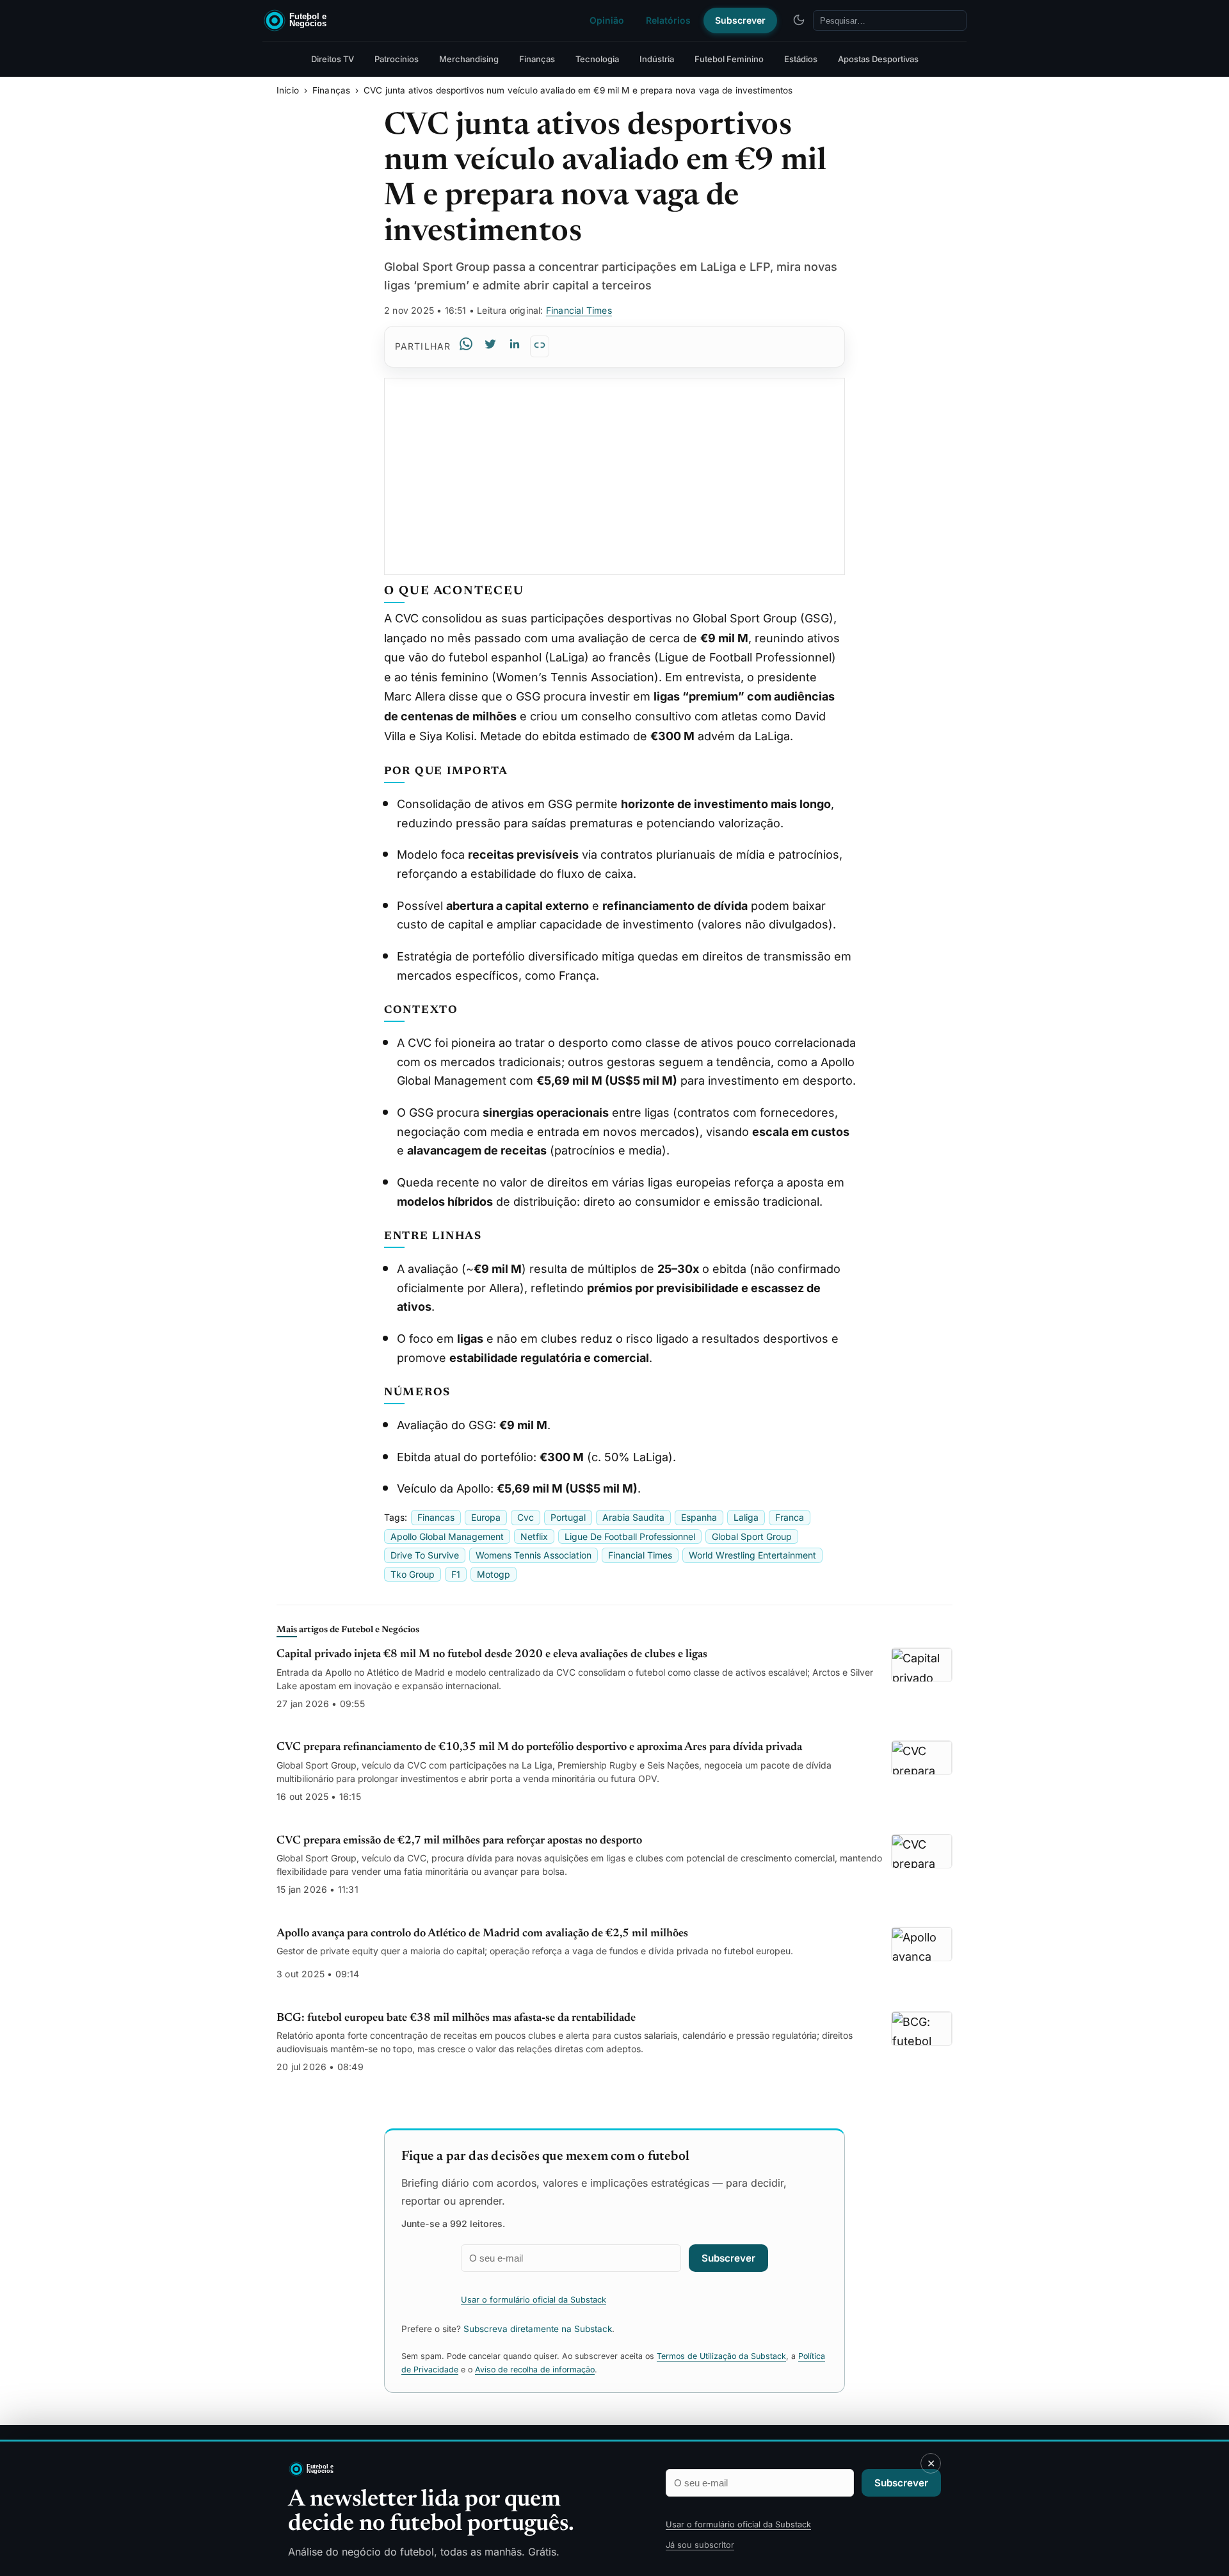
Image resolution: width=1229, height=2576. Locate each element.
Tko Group (413, 1574)
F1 (456, 1574)
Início (288, 90)
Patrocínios (397, 59)
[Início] (350, 20)
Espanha (699, 1517)
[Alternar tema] (799, 20)
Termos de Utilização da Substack (721, 2356)
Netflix (534, 1536)
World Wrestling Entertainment (752, 1555)
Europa (486, 1517)
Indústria (657, 59)
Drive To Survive (425, 1555)
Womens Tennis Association (534, 1555)
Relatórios (668, 20)
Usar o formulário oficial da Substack (738, 2524)
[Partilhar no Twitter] (490, 347)
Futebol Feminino (729, 59)
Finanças (537, 59)
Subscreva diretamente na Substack (538, 2329)
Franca (790, 1517)
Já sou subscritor (700, 2545)
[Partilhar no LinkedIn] (515, 347)
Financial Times (579, 310)
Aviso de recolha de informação (535, 2369)
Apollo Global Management (447, 1536)
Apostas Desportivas (878, 59)
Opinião (607, 20)
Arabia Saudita (633, 1517)
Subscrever (740, 20)
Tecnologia (597, 59)
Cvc (526, 1517)
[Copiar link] (540, 346)
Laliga (746, 1517)
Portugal (568, 1517)
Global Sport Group (752, 1536)
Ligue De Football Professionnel (630, 1536)
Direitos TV (333, 59)
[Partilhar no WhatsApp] (466, 347)
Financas (436, 1517)
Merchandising (469, 59)
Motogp (494, 1574)
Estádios (801, 59)
